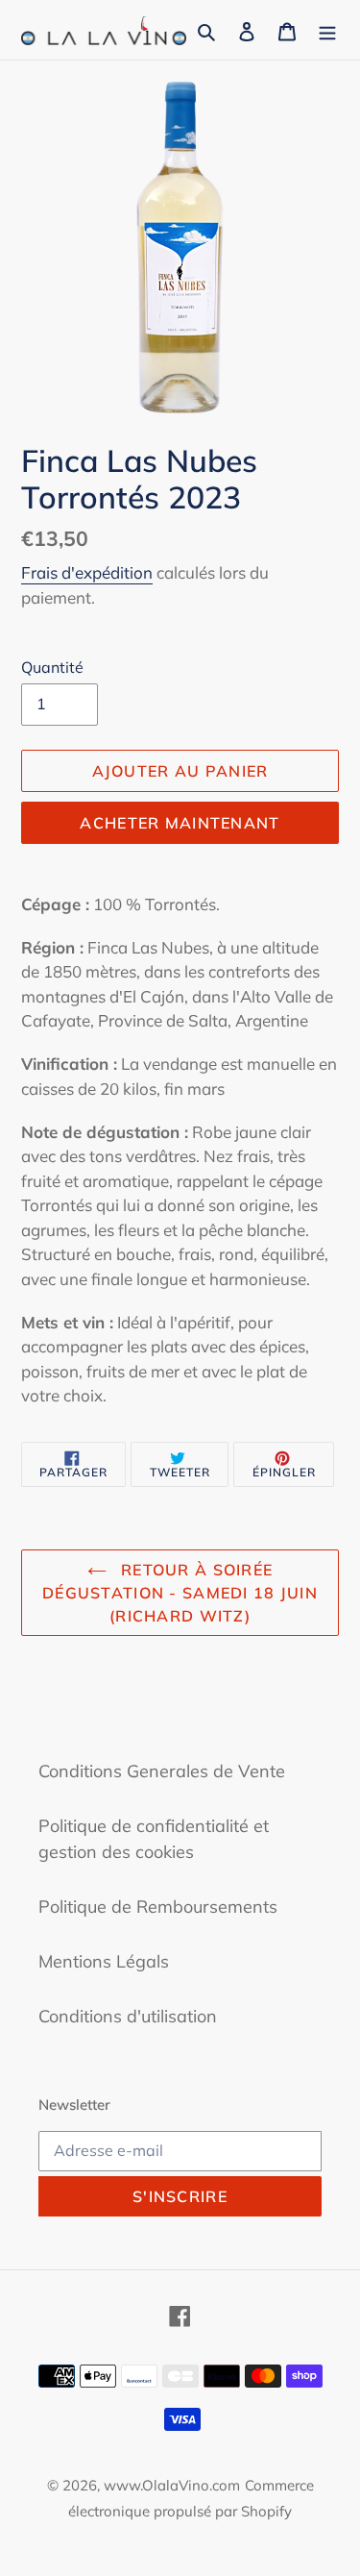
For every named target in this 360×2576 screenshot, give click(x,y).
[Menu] (327, 30)
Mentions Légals (104, 1961)
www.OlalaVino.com (172, 2485)
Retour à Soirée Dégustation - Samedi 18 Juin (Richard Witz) (180, 1593)
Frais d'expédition (87, 572)
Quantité (52, 667)
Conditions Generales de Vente (162, 1771)
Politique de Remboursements (158, 1907)
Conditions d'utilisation (128, 2016)
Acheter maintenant (180, 823)
